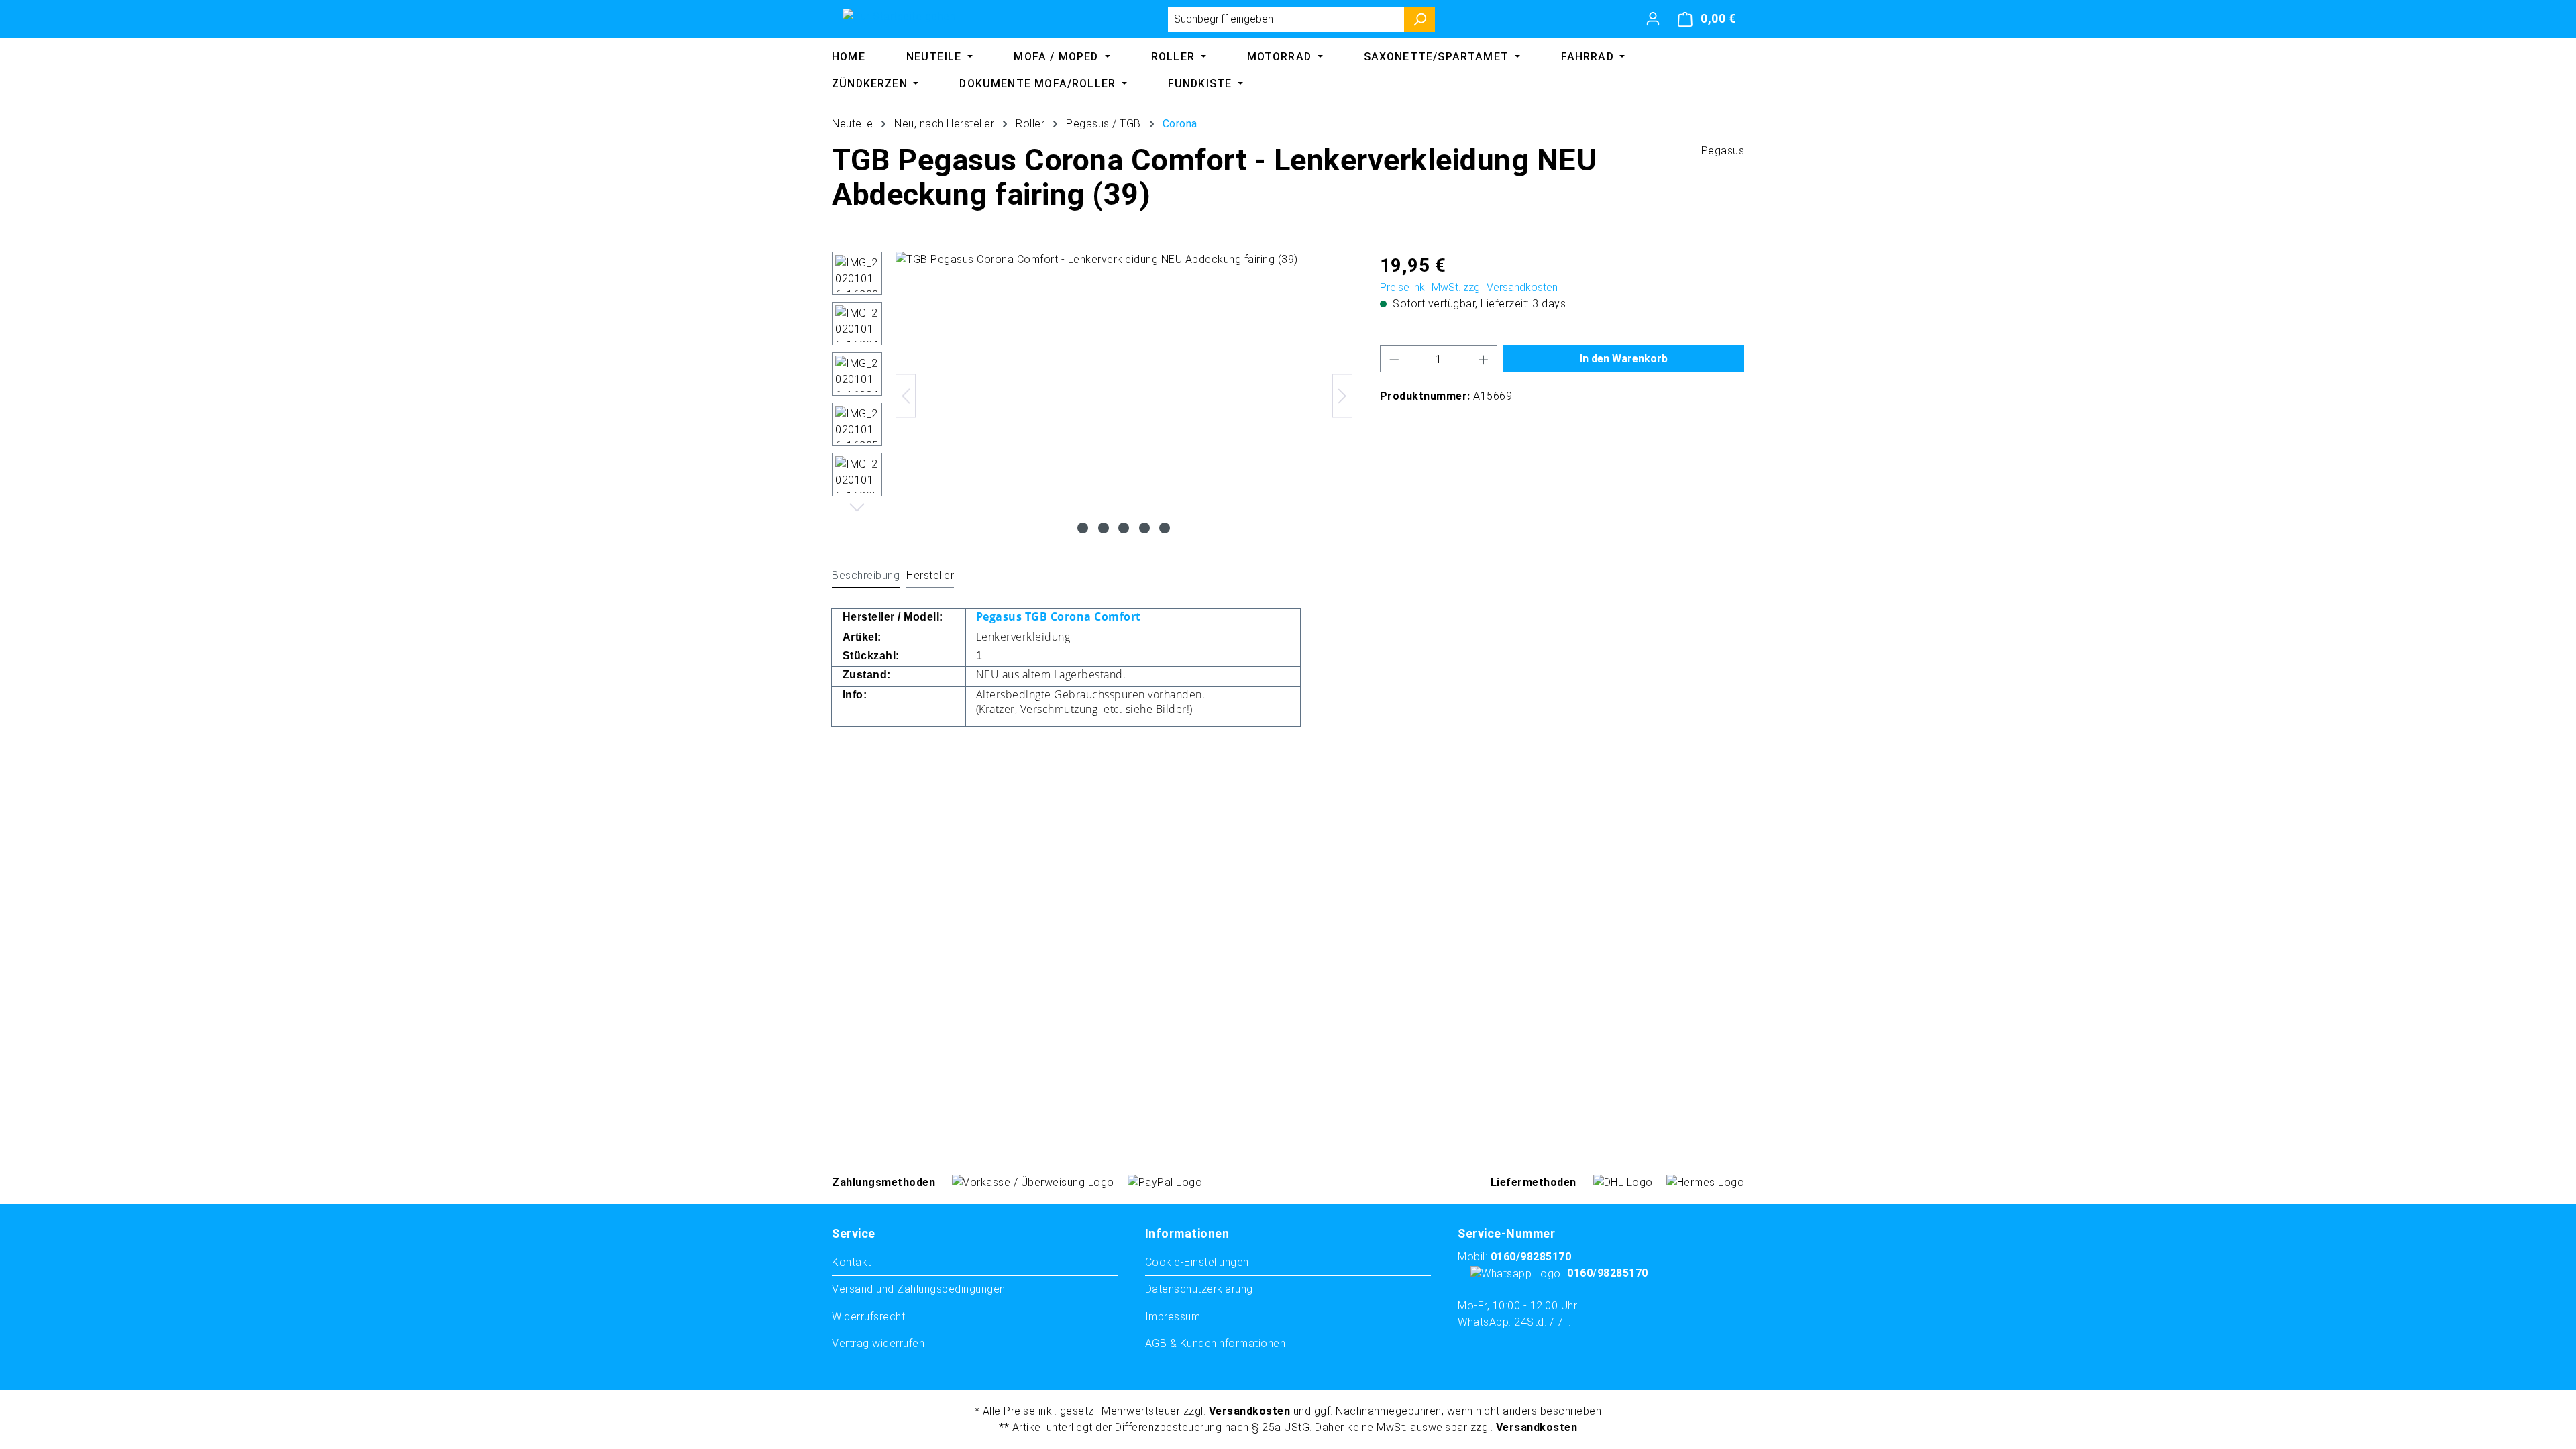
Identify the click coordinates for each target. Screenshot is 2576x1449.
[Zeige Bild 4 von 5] (1144, 528)
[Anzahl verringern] (1394, 359)
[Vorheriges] (906, 396)
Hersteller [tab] (930, 575)
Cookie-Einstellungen (1197, 1262)
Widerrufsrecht (868, 1317)
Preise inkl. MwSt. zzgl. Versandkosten (1469, 287)
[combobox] (1286, 19)
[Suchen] (1420, 19)
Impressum (1173, 1317)
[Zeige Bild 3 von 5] (1124, 528)
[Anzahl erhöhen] (1484, 359)
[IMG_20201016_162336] (1124, 396)
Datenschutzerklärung (1199, 1289)
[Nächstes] (1342, 396)
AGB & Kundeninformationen (1216, 1343)
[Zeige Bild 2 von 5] (1104, 528)
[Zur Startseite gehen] (899, 16)
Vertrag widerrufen (878, 1343)
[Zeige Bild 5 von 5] (1165, 528)
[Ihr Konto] (1653, 19)
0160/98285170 (1531, 1257)
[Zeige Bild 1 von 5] (1083, 528)
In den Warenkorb (1624, 359)
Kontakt (852, 1262)
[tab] (866, 576)
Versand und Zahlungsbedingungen (919, 1289)
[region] (1092, 396)
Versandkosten (1250, 1411)
